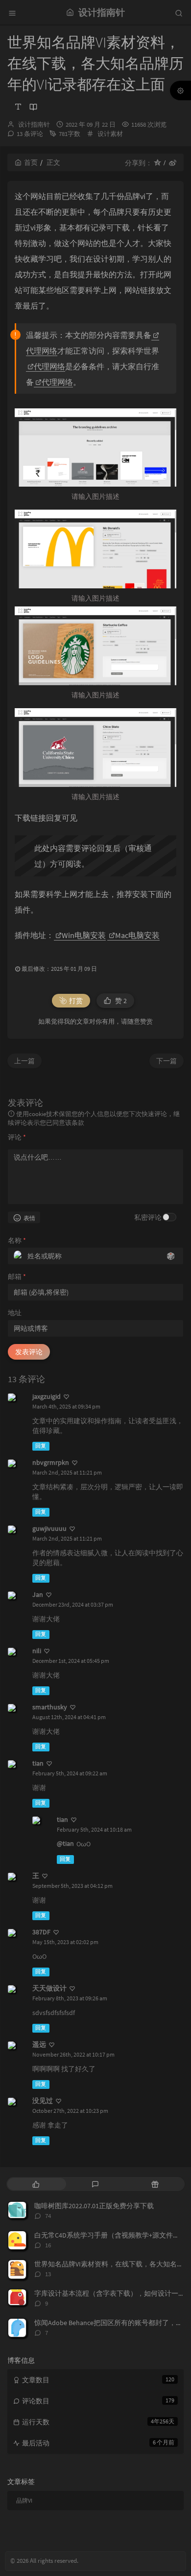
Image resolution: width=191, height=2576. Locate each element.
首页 (31, 162)
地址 (15, 1313)
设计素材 (110, 134)
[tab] (36, 2184)
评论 (17, 1137)
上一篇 (24, 1061)
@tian (65, 1843)
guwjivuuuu (49, 1528)
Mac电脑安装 (137, 935)
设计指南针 (34, 124)
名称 (17, 1240)
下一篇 (167, 1061)
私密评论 (148, 1217)
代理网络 (49, 366)
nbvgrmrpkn (51, 1462)
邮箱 (17, 1277)
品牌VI (24, 2500)
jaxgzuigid (47, 1396)
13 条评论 (30, 134)
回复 (41, 1446)
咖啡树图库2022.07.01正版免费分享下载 (94, 2206)
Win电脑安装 (84, 935)
